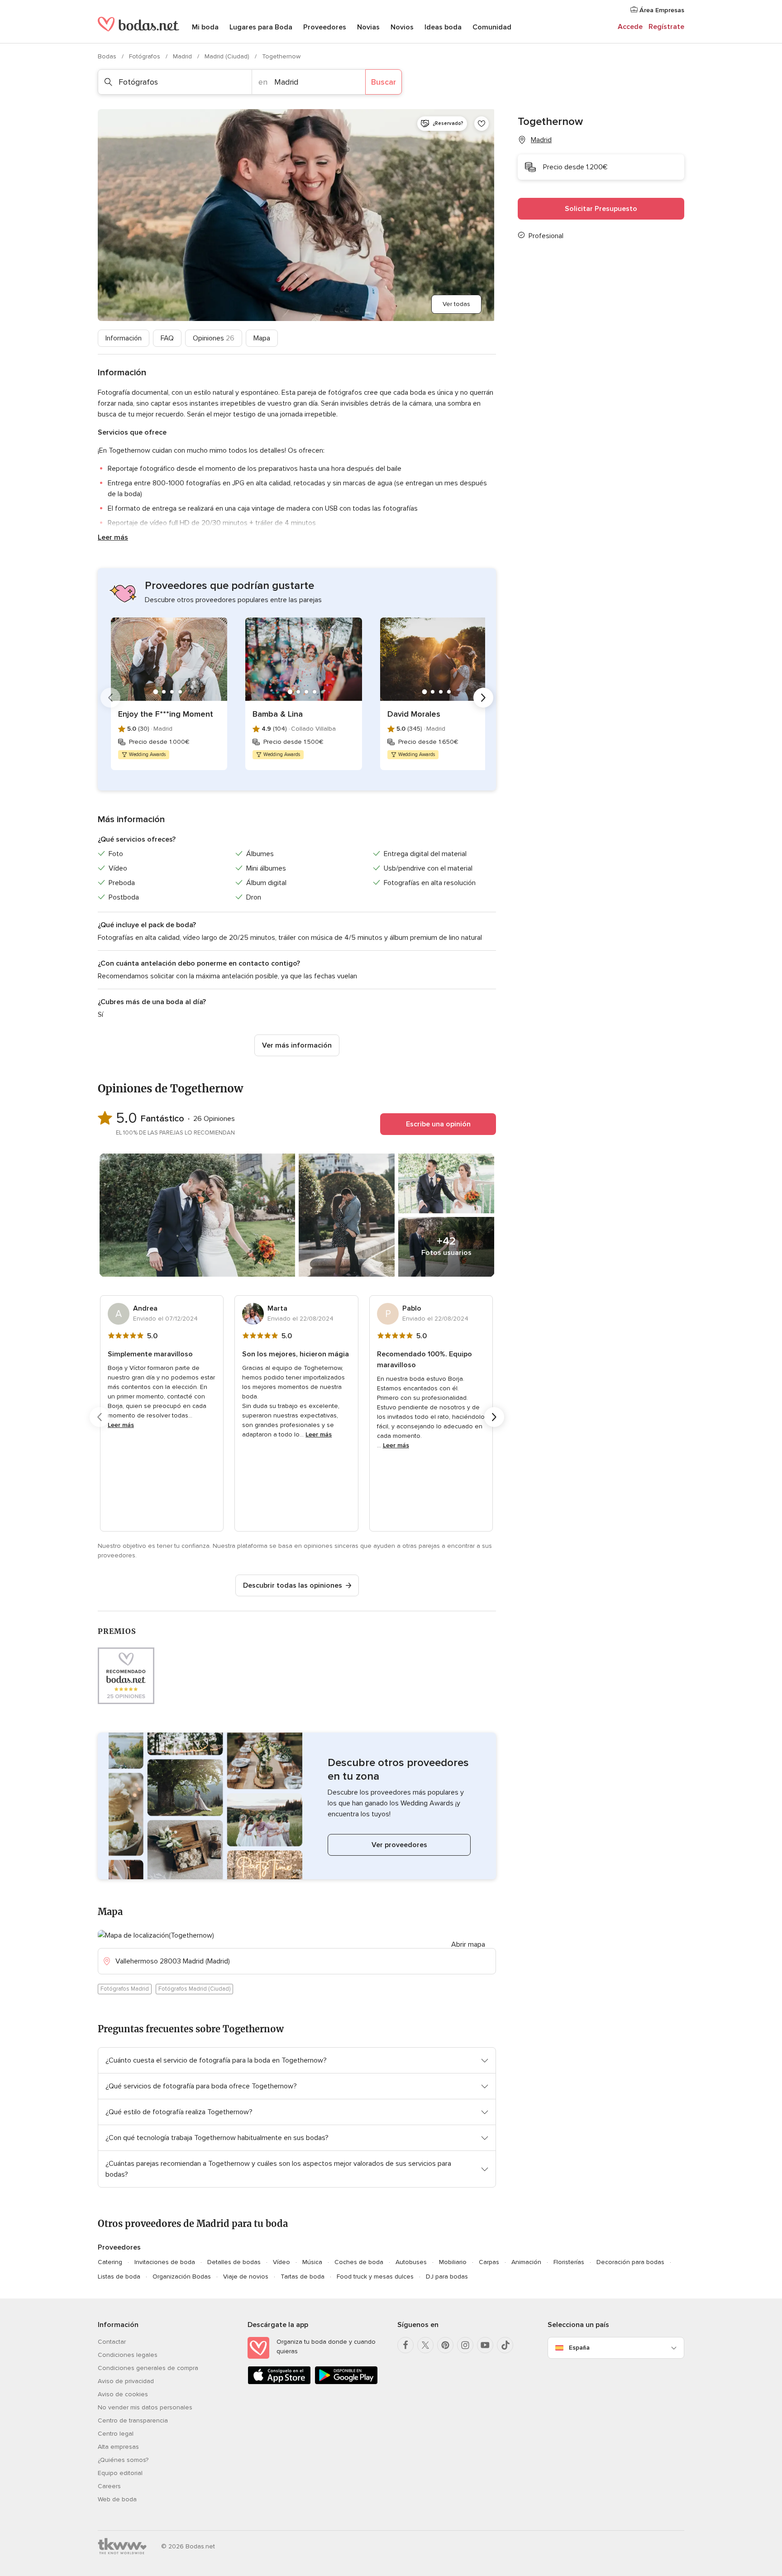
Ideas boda (443, 27)
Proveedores (325, 27)
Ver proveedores (399, 1845)
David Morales (414, 714)
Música (312, 2262)
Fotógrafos (145, 56)
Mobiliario (453, 2262)
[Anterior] (110, 698)
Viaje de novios (246, 2277)
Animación (526, 2262)
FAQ (167, 338)
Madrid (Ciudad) (228, 56)
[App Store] (279, 2382)
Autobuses (411, 2262)
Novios (402, 27)
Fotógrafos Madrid (125, 1989)
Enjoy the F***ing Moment (166, 714)
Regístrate (666, 27)
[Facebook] (405, 2345)
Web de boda (117, 2499)
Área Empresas (661, 10)
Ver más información (297, 1045)
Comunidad (492, 27)
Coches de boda (359, 2262)
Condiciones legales (128, 2355)
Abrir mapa (468, 1944)
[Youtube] (485, 2345)
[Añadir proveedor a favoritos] (482, 124)
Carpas (489, 2262)
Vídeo (281, 2262)
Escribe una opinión (438, 1124)
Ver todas (456, 304)
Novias (368, 27)
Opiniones (214, 338)
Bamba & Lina (278, 714)
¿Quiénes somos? (123, 2460)
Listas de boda (119, 2277)
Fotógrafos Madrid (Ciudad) (194, 1989)
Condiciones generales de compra (148, 2368)
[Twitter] (425, 2345)
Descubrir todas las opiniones (293, 1585)
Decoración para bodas (630, 2262)
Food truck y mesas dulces (375, 2277)
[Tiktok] (505, 2345)
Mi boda (205, 27)
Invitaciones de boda (165, 2262)
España (579, 2348)
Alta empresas (118, 2447)
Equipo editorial (120, 2473)
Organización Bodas (182, 2277)
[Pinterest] (445, 2345)
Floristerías (569, 2262)
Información (124, 338)
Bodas (108, 56)
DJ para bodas (447, 2277)
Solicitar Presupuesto (601, 209)
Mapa (262, 338)
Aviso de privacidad (126, 2381)
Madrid (183, 56)
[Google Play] (346, 2382)
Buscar (384, 82)
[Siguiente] (483, 698)
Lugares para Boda (261, 27)
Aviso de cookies (123, 2394)
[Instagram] (465, 2345)
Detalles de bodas (234, 2262)
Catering (110, 2262)
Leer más (113, 537)
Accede (630, 27)
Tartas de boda (303, 2277)
